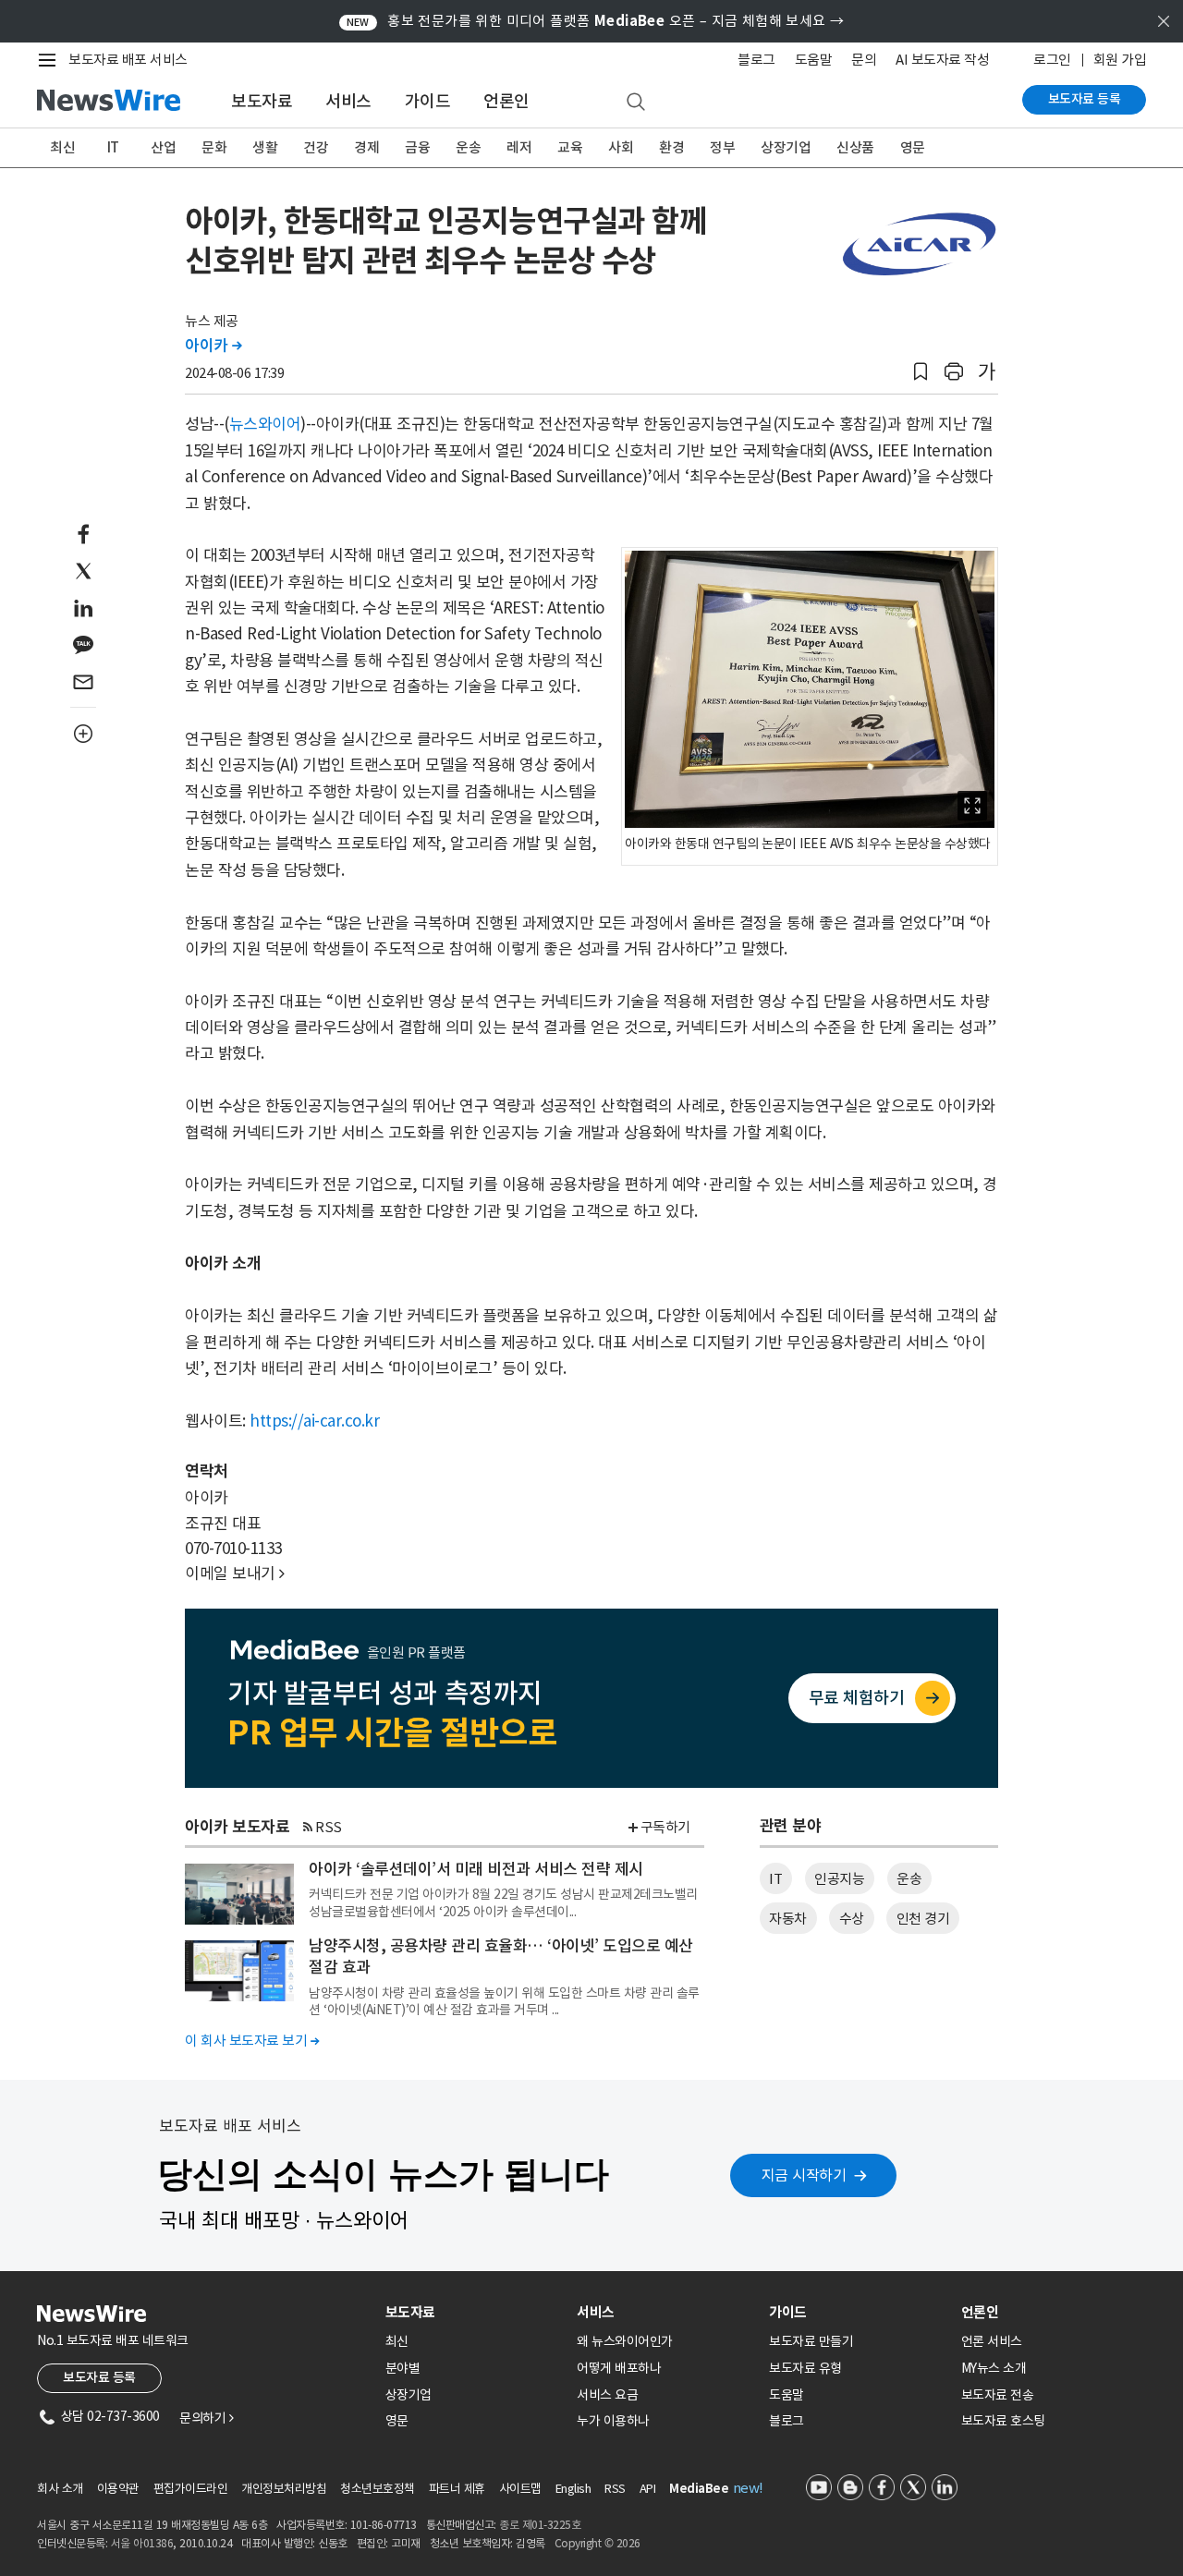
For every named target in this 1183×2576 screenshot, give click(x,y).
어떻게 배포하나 (619, 2368)
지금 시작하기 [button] (804, 2175)
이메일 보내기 (235, 1574)
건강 (316, 147)
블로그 (756, 60)
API (648, 2489)
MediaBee (699, 2489)
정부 (722, 147)
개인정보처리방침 (284, 2489)
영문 (913, 147)
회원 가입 (1120, 60)
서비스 (348, 101)
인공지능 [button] (839, 1879)
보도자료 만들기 (811, 2341)
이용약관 (118, 2489)
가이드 (428, 101)
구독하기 (665, 1827)
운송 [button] (909, 1879)
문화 (214, 147)
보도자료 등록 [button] (99, 2377)
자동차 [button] (788, 1919)
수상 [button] (852, 1919)
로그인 (1052, 60)
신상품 (855, 147)
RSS (329, 1827)
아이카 (213, 346)
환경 (671, 147)
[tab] (474, 2312)
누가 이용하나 (613, 2421)
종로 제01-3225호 (540, 2525)
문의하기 (206, 2418)
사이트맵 (520, 2489)
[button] (921, 372)
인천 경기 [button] (923, 1919)
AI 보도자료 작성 (942, 60)
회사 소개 (60, 2489)
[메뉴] (51, 60)
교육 (570, 147)
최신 (62, 147)
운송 (468, 147)
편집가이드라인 (191, 2489)
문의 (864, 60)
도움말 (814, 60)
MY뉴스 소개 (994, 2368)
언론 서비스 (992, 2341)
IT (113, 147)
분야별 (403, 2368)
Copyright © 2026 (598, 2543)
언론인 (506, 101)
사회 (621, 147)
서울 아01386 (142, 2543)
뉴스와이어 (265, 424)
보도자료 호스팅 (1003, 2421)
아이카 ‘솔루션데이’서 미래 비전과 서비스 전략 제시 (476, 1869)
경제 (366, 147)
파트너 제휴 (457, 2489)
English (573, 2489)
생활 (265, 147)
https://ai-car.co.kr (314, 1421)
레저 (519, 147)
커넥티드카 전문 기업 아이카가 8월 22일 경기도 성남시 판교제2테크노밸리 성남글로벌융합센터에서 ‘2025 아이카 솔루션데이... (503, 1902)
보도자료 (262, 101)
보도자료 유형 (805, 2368)
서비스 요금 (607, 2395)
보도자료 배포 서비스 (128, 60)
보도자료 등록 (1085, 99)
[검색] (636, 103)
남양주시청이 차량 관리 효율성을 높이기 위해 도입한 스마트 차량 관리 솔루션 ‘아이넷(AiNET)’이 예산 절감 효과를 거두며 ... (504, 2001)
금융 (417, 147)
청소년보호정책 (378, 2489)
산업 (163, 147)
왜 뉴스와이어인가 (625, 2341)
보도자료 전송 (998, 2395)
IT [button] (775, 1879)
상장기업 (786, 147)
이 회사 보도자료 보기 (252, 2041)
